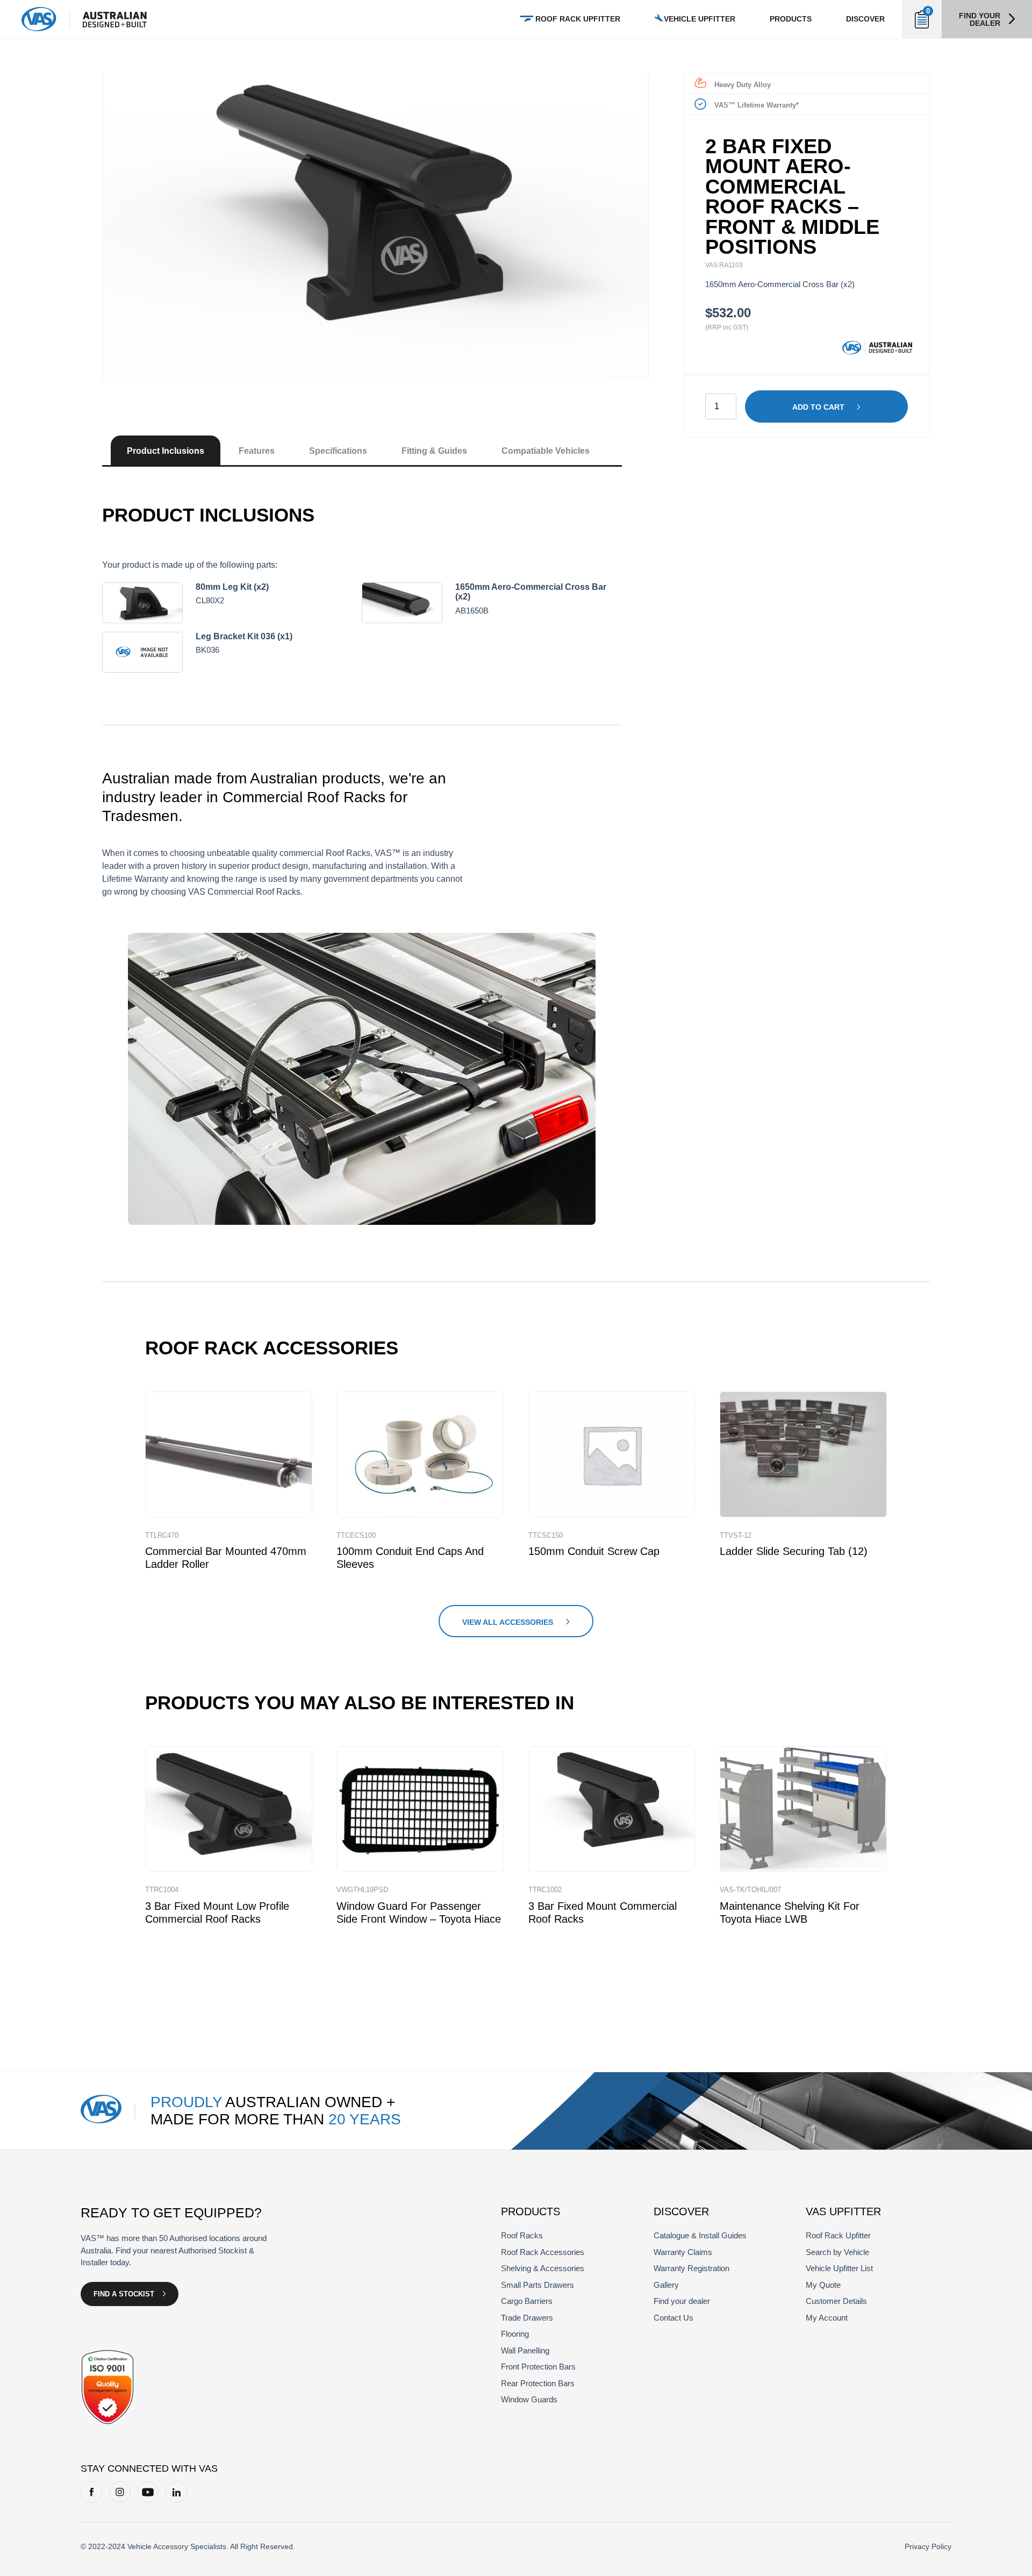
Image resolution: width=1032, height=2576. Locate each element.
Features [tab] (257, 451)
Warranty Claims (683, 2252)
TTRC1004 (162, 1890)
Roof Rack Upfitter (578, 19)
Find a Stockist (124, 2294)
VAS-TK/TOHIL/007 (750, 1890)
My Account (827, 2318)
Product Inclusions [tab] (166, 451)
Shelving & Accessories (543, 2268)
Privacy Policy (928, 2546)
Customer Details (836, 2301)
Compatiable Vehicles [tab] (546, 451)
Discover (865, 19)
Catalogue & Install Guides (700, 2235)
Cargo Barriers (527, 2301)
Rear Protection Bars (538, 2383)
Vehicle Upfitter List (839, 2268)
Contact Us (673, 2318)
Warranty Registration (691, 2268)
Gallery (666, 2285)
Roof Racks (522, 2235)
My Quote (823, 2285)
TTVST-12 (736, 1535)
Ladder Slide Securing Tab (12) (794, 1551)
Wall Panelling (525, 2350)
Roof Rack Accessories (543, 2252)
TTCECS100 (356, 1535)
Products (791, 19)
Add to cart (818, 407)
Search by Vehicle (837, 2252)
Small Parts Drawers (537, 2285)
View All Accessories (508, 1622)
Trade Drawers (527, 2318)
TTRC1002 (545, 1890)
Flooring (515, 2334)
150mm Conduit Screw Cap (594, 1551)
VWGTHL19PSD (362, 1890)
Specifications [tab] (338, 451)
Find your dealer (980, 19)
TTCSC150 (546, 1535)
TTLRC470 (162, 1535)
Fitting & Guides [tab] (434, 451)
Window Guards (529, 2399)
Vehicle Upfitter (700, 19)
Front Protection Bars (538, 2367)
